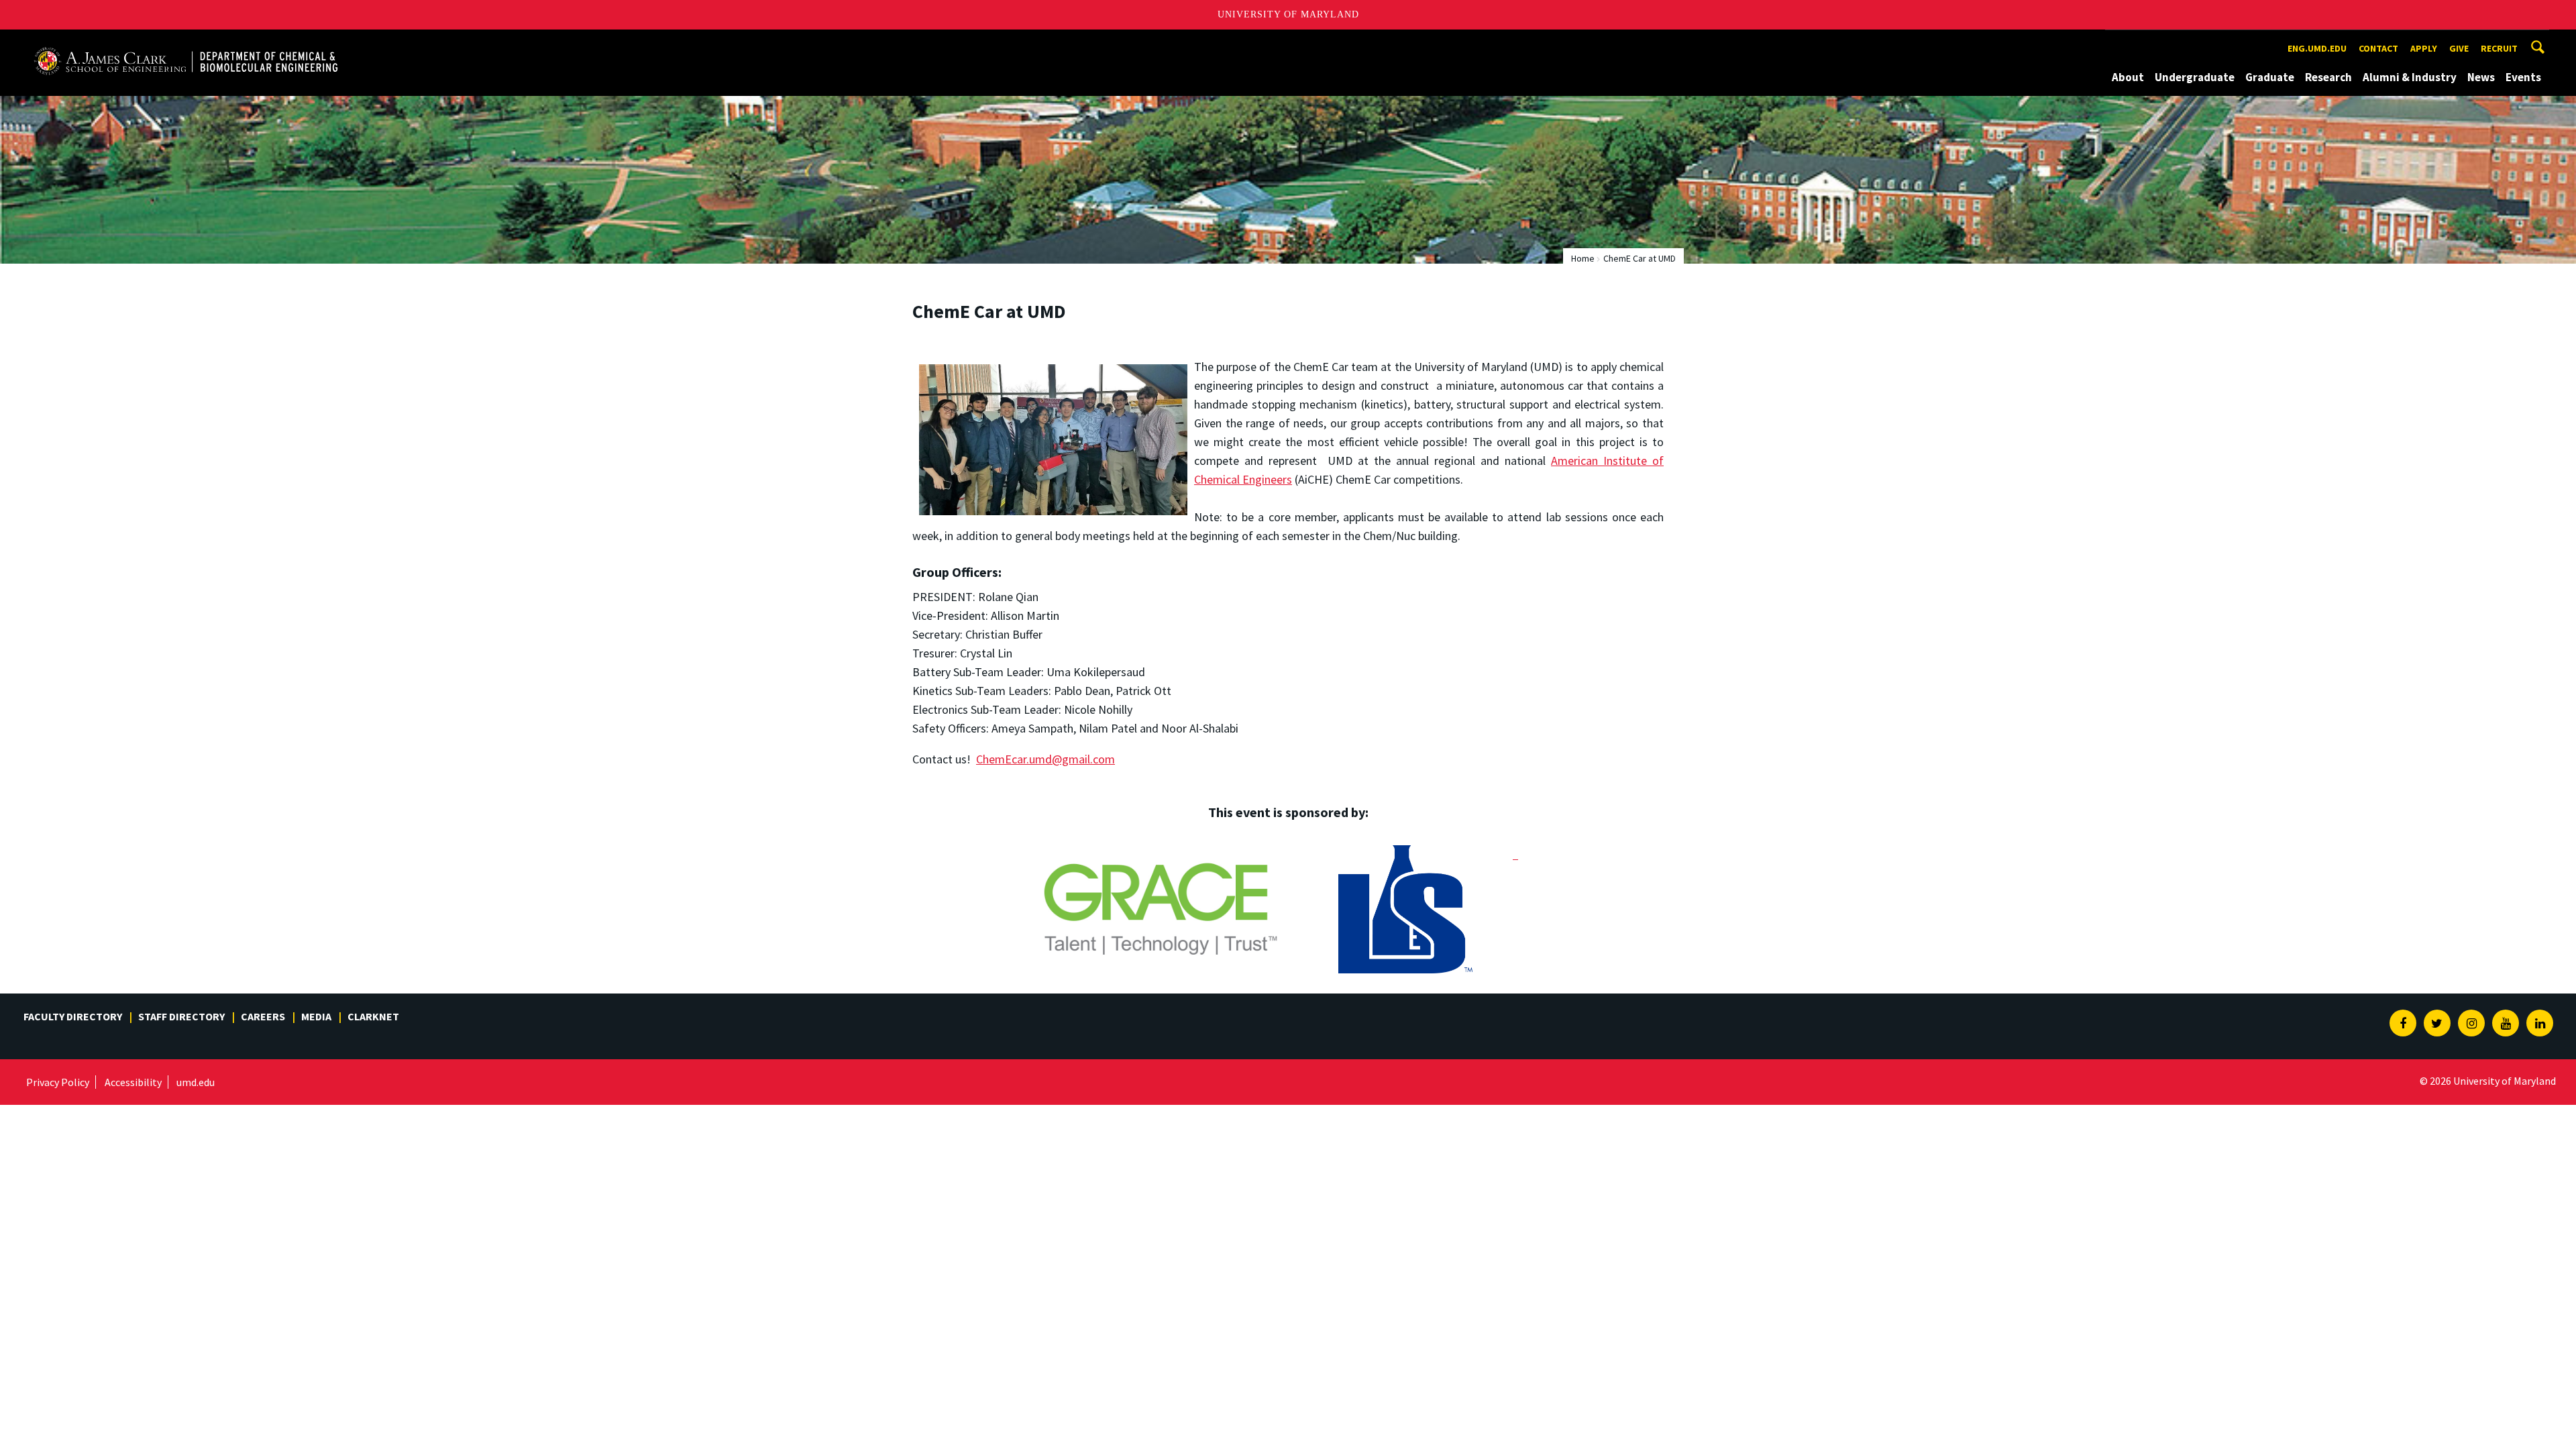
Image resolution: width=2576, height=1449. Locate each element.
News (2481, 77)
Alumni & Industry (2410, 77)
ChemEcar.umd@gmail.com (1045, 759)
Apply (2424, 48)
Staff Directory (181, 1016)
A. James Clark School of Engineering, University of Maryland (186, 42)
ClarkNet (373, 1016)
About (2128, 77)
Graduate (2270, 77)
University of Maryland (1288, 14)
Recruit (2499, 48)
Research (2328, 77)
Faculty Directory (73, 1016)
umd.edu (196, 1082)
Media (316, 1016)
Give (2459, 48)
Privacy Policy (58, 1082)
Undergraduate (2195, 77)
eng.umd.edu (2317, 48)
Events (2523, 77)
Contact (2378, 48)
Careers (263, 1016)
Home (1583, 258)
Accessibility (133, 1082)
